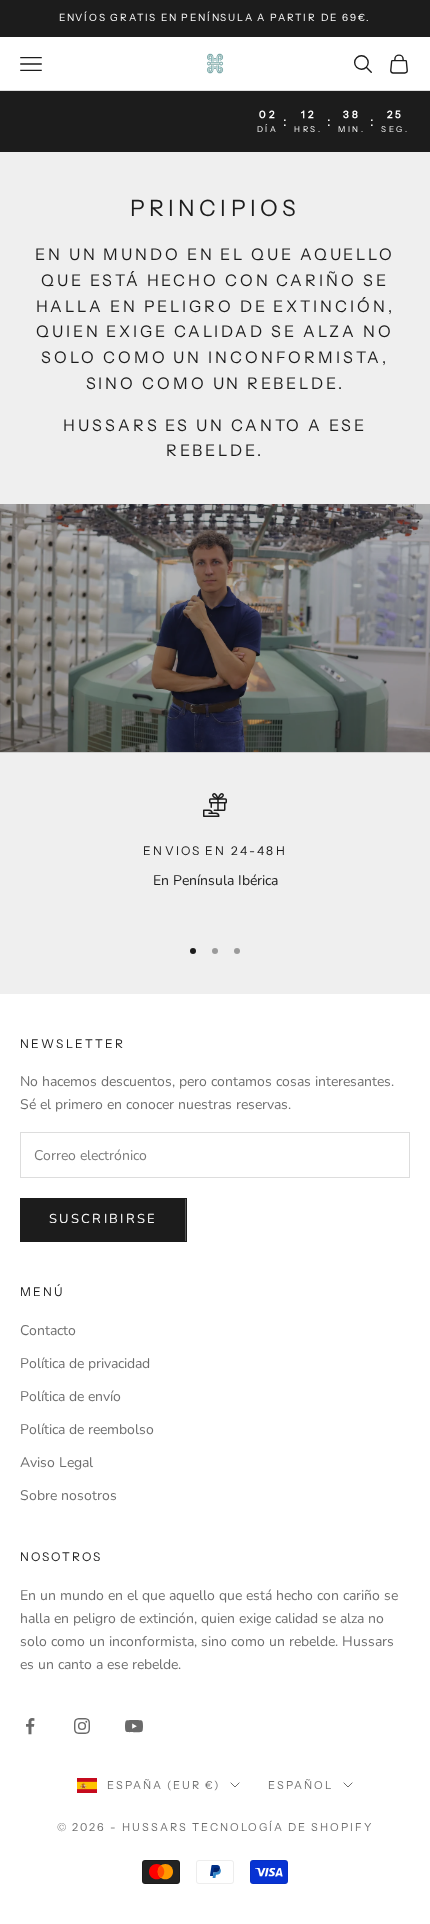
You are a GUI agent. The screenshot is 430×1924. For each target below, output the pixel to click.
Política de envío (70, 1396)
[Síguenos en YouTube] (134, 1726)
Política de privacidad (85, 1363)
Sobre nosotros (68, 1495)
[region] (215, 854)
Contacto (48, 1330)
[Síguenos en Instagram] (82, 1726)
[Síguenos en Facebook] (30, 1726)
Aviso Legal (56, 1462)
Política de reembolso (87, 1429)
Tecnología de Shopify (282, 1827)
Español (300, 1785)
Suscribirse (103, 1219)
